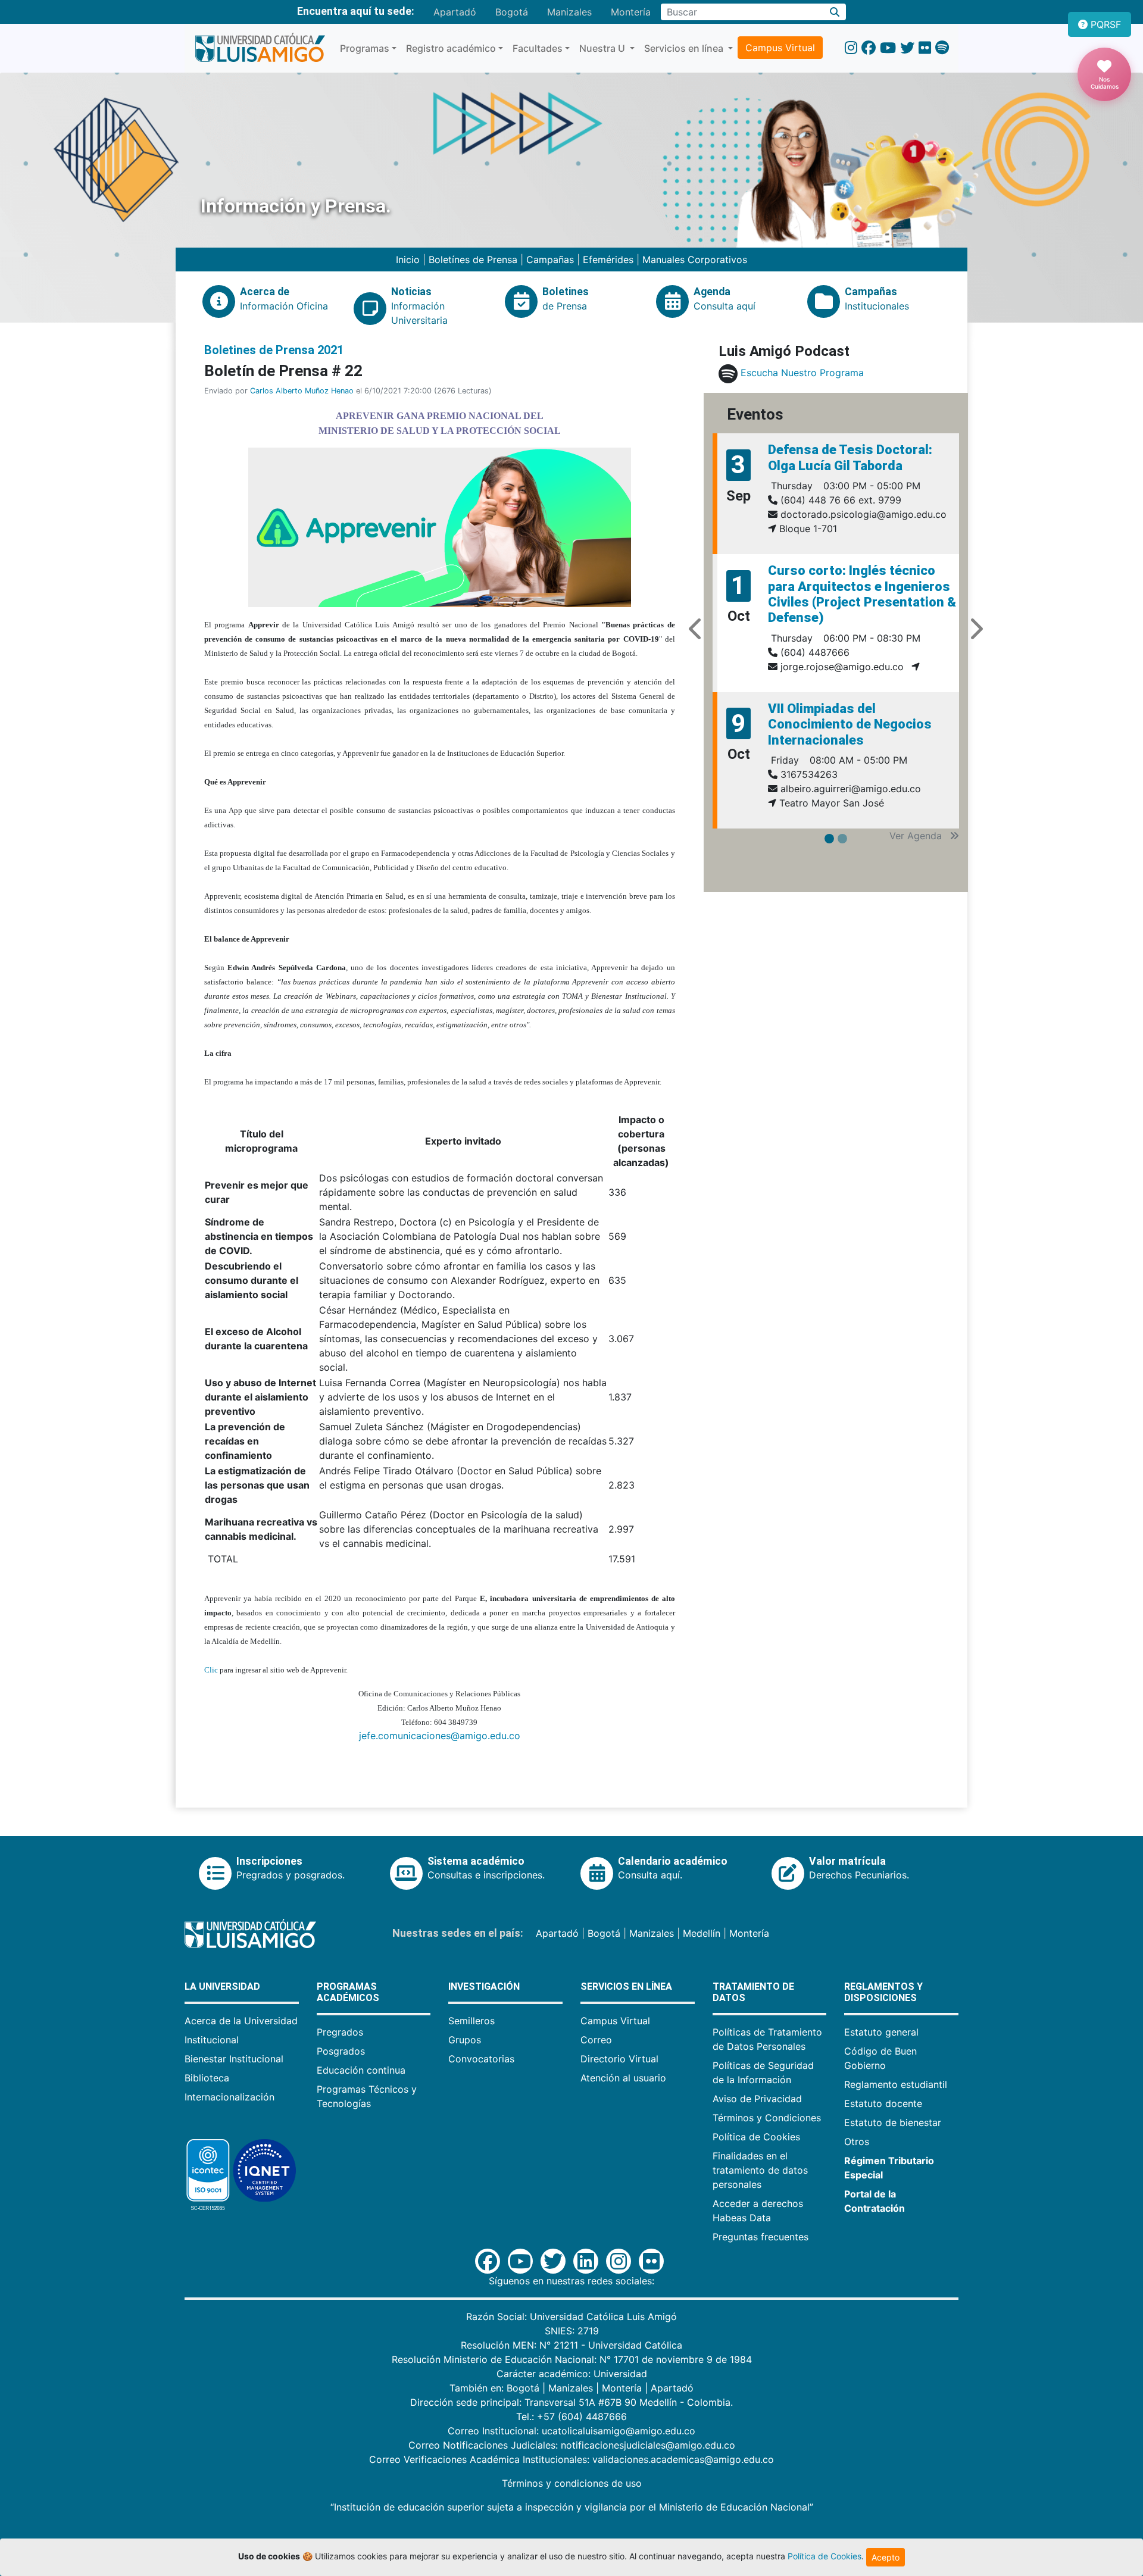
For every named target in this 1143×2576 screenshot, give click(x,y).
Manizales (569, 12)
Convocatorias (481, 2059)
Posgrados (341, 2051)
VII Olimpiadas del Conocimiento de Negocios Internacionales (850, 724)
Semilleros (471, 2021)
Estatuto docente (883, 2103)
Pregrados (340, 2032)
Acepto (886, 2557)
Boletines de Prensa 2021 (274, 350)
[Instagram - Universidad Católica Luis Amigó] (851, 48)
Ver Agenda (917, 836)
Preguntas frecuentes (761, 2237)
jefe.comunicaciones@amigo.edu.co (440, 1736)
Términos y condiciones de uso (572, 2483)
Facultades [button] (538, 48)
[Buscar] (835, 12)
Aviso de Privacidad (757, 2099)
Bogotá (512, 12)
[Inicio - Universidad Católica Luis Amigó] (260, 48)
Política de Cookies (756, 2137)
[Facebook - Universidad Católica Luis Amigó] (869, 48)
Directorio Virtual (619, 2059)
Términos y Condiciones (767, 2118)
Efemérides (608, 260)
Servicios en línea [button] (685, 48)
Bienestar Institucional (234, 2059)
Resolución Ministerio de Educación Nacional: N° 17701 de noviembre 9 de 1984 (572, 2359)
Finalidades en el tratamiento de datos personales (760, 2170)
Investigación (484, 1986)
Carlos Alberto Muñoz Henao (302, 391)
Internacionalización (229, 2097)
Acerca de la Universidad (241, 2021)
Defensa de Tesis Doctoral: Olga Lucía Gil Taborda (850, 457)
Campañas (550, 260)
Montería (631, 12)
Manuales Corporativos (695, 260)
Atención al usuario (623, 2078)
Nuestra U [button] (603, 48)
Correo (596, 2040)
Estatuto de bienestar (893, 2122)
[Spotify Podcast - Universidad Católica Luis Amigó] (942, 48)
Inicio (409, 260)
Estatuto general (881, 2032)
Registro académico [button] (451, 48)
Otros (857, 2142)
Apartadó (455, 12)
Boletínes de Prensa (473, 260)
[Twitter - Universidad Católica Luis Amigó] (907, 48)
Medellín (702, 1933)
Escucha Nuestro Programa (802, 373)
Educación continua (361, 2070)
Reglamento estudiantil (896, 2084)
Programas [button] (365, 48)
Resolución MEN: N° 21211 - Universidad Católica (571, 2345)
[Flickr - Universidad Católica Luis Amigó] (925, 48)
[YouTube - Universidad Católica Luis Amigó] (888, 48)
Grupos (465, 2040)
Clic (211, 1670)
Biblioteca (207, 2078)
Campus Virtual (780, 48)
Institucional (212, 2040)
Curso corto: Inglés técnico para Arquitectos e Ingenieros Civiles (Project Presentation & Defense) (862, 594)
